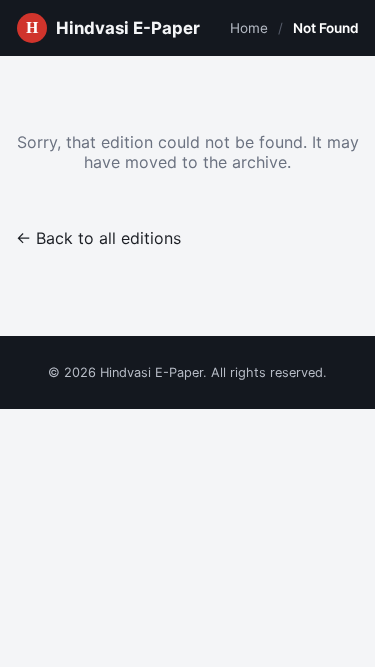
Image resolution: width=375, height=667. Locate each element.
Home (249, 28)
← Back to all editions (98, 238)
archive (259, 162)
